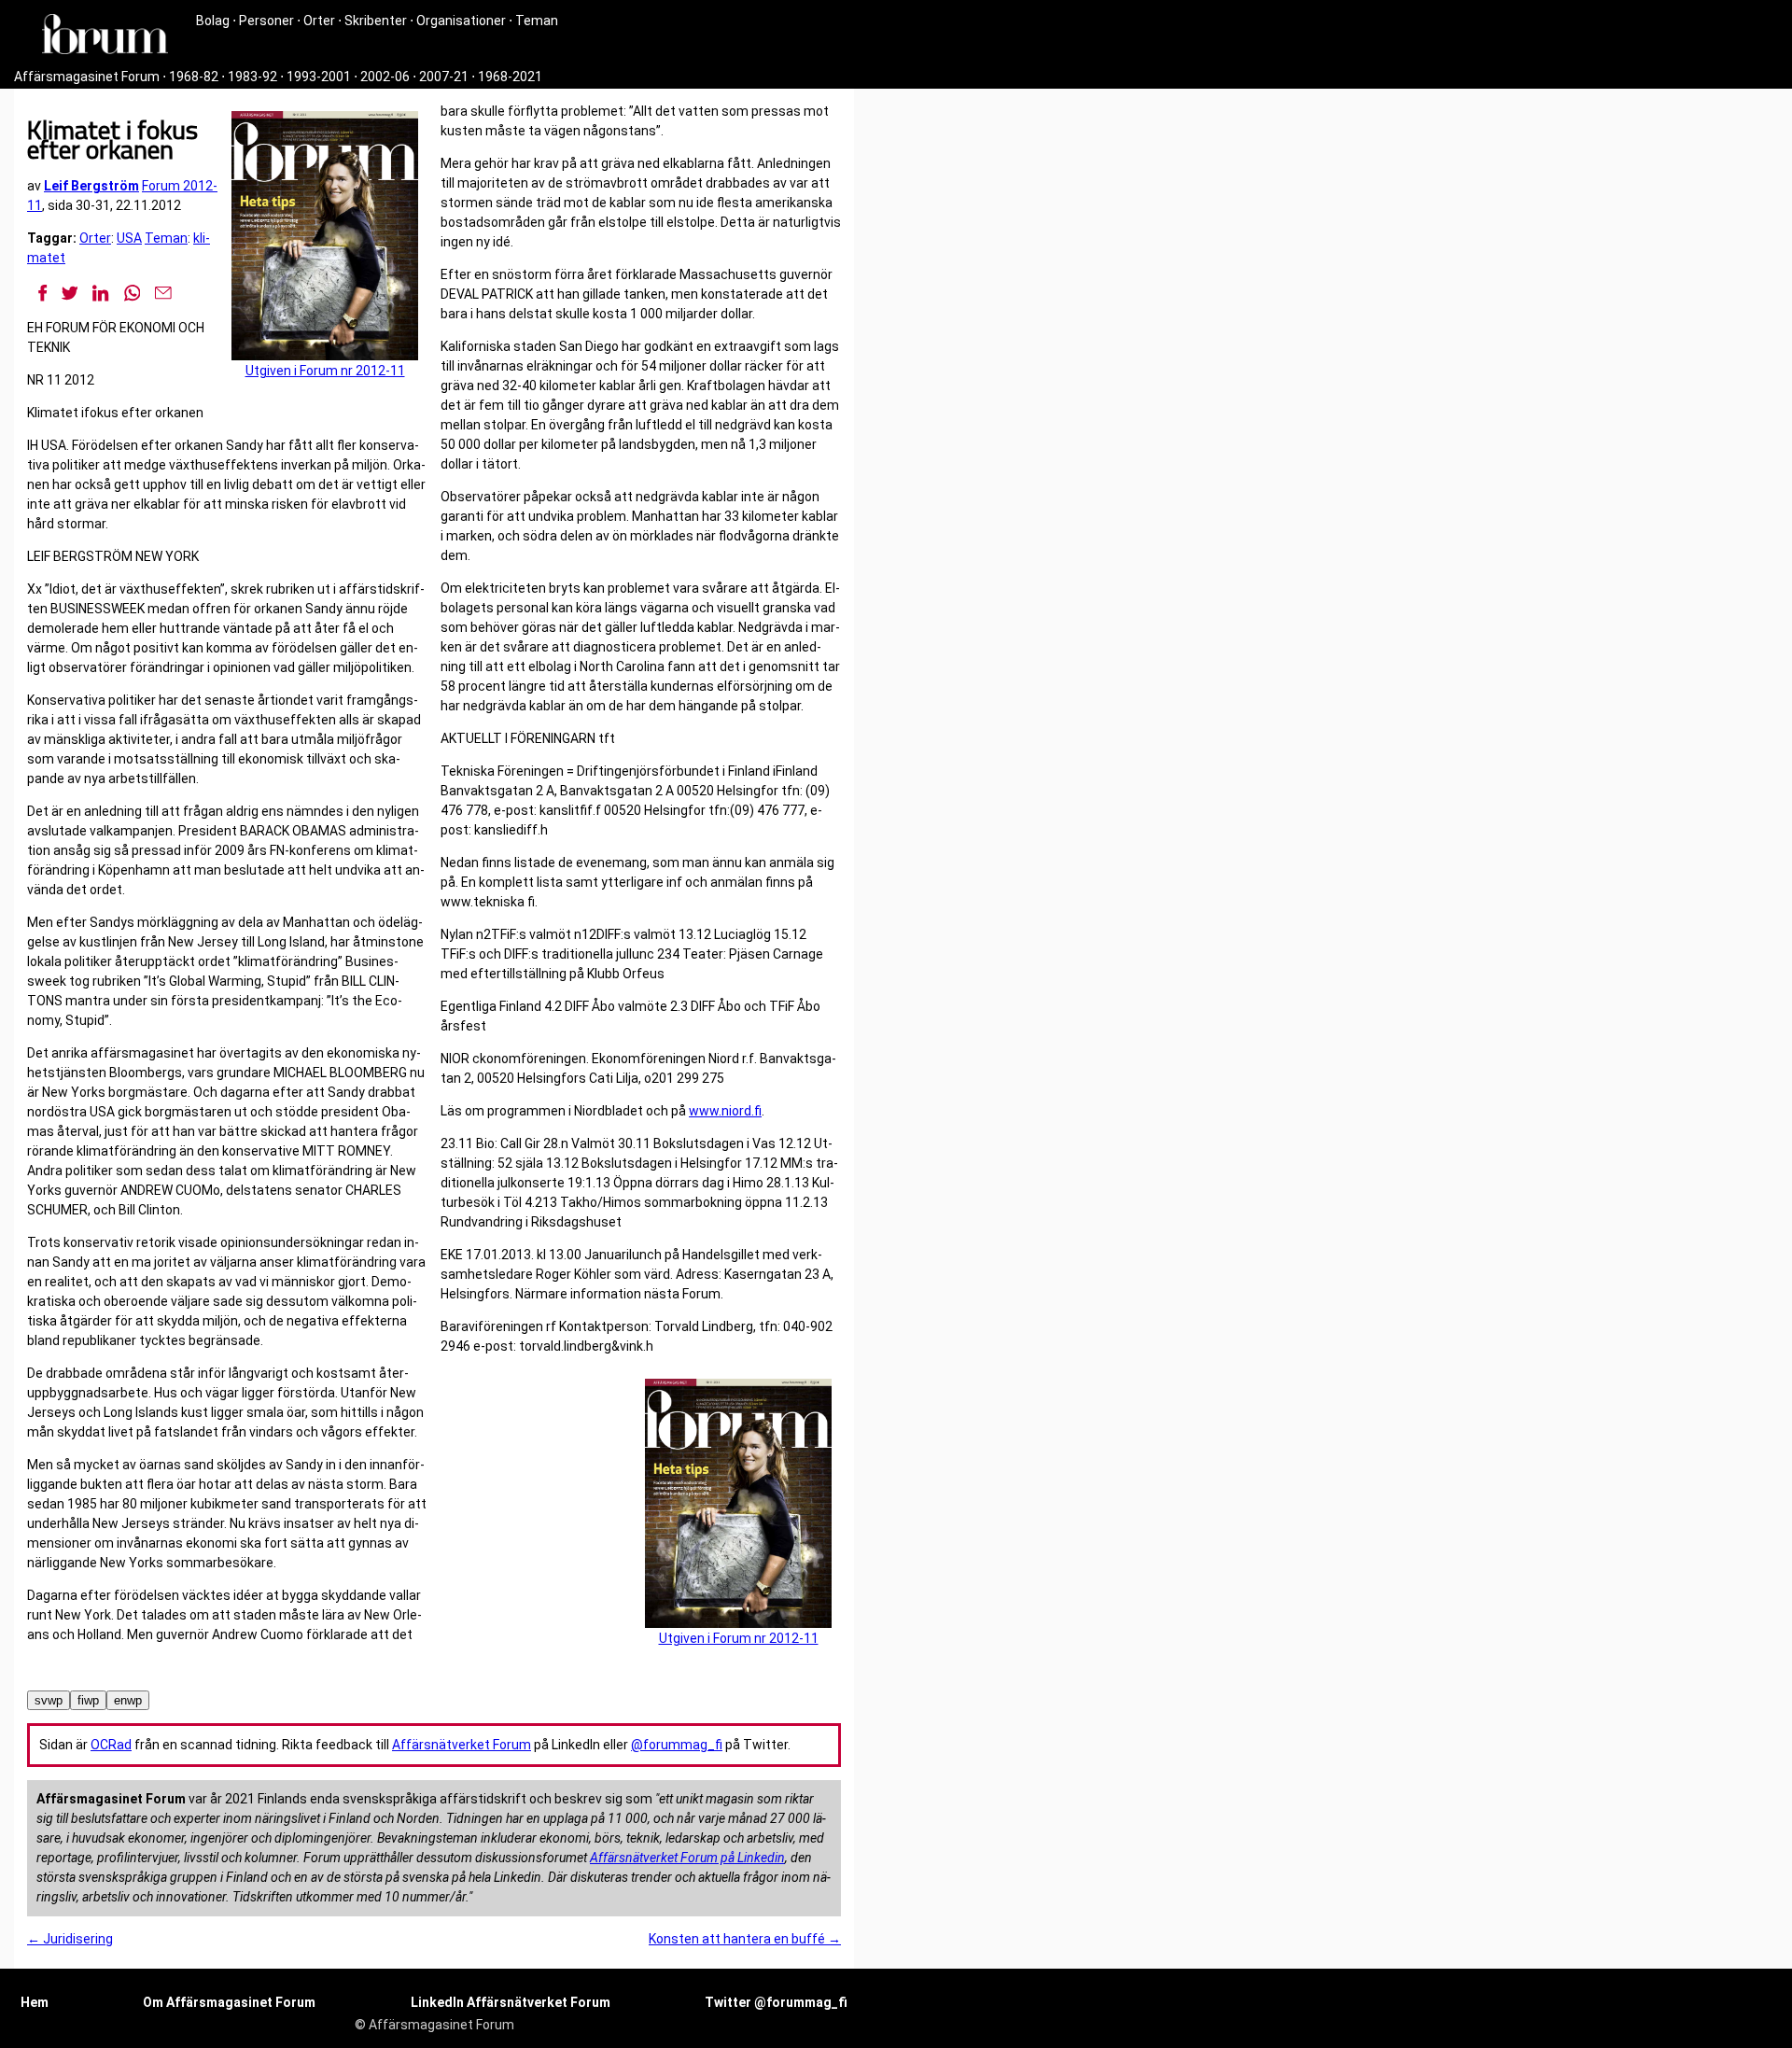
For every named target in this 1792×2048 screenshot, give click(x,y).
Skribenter (376, 21)
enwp (128, 1700)
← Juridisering (70, 1939)
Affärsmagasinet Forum (87, 77)
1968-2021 (510, 77)
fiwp (88, 1700)
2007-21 (444, 77)
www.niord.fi (725, 1111)
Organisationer (461, 21)
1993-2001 (319, 77)
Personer (266, 21)
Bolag (213, 21)
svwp (49, 1700)
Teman (537, 21)
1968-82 (194, 77)
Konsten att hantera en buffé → (745, 1939)
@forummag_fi (677, 1745)
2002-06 (385, 77)
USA (129, 238)
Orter (319, 21)
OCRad (111, 1745)
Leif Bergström (91, 186)
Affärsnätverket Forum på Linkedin (687, 1858)
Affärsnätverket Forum (462, 1745)
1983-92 (252, 77)
